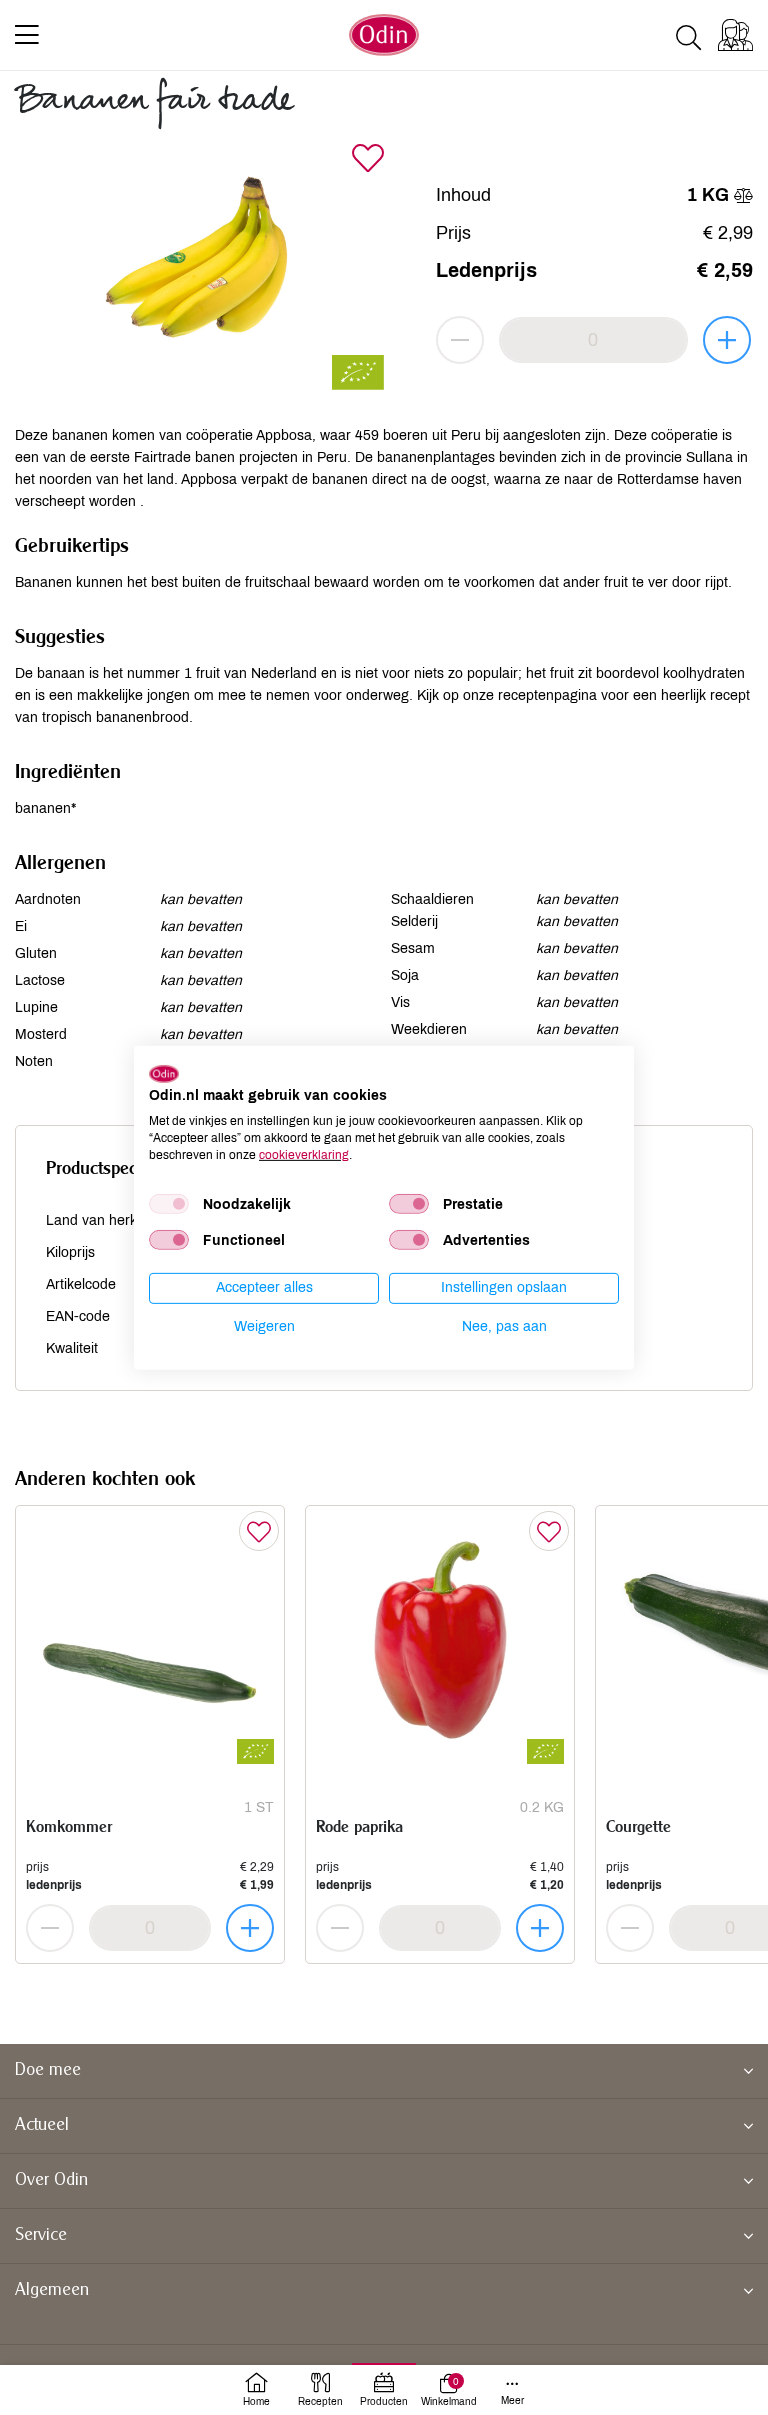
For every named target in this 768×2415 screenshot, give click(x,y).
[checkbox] (169, 1204)
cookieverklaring (304, 1154)
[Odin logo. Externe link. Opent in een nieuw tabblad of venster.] (164, 1073)
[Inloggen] (735, 35)
